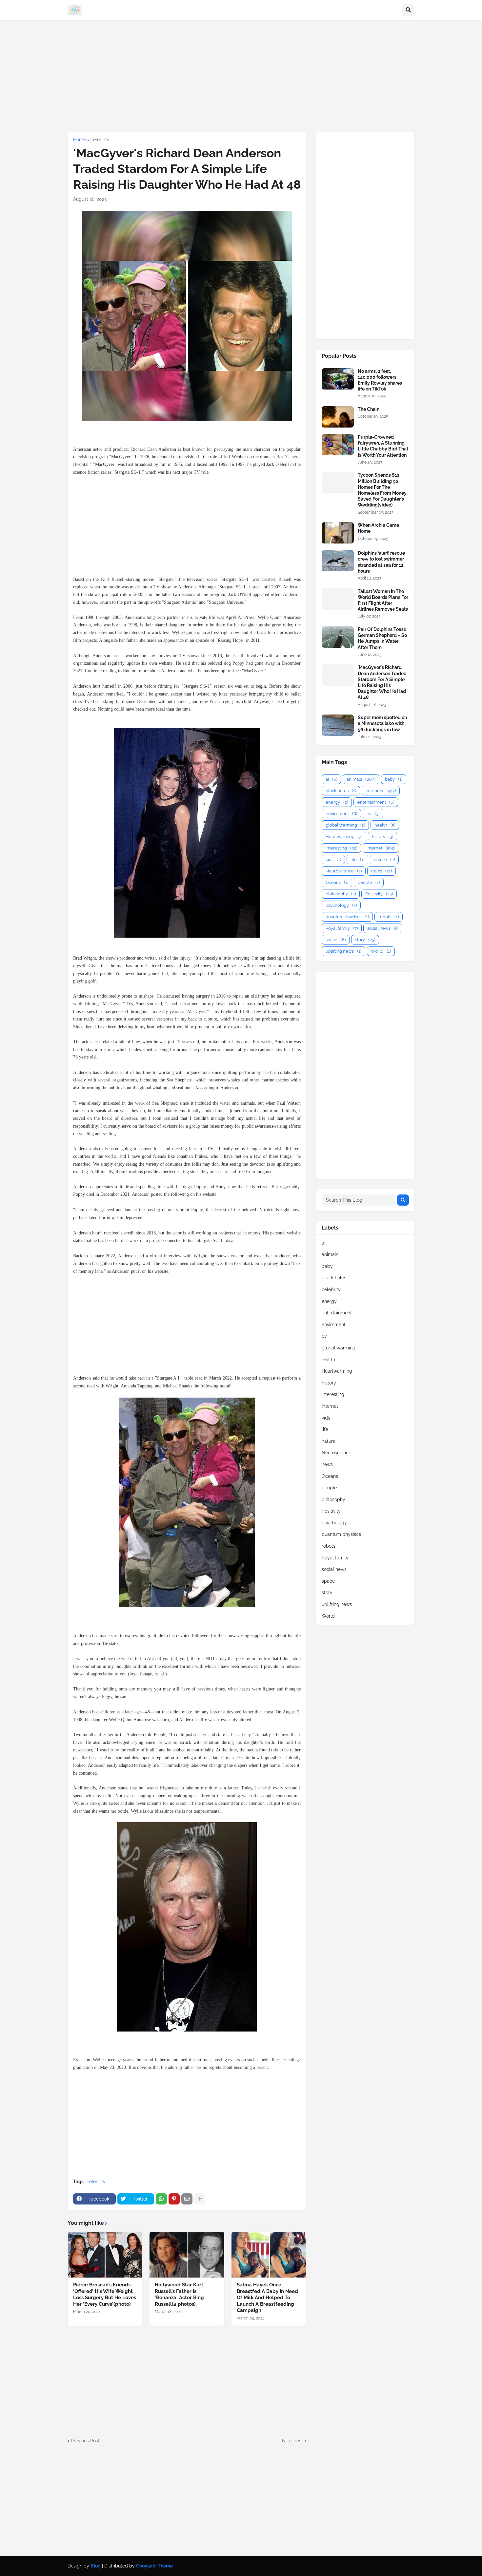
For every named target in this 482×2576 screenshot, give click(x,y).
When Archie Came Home (378, 528)
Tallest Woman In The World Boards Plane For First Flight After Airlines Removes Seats (383, 600)
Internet (381, 848)
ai (331, 779)
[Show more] (200, 2199)
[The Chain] (338, 417)
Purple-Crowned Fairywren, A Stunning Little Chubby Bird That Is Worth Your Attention (383, 446)
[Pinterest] (174, 2199)
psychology (341, 905)
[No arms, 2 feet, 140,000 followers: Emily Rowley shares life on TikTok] (338, 379)
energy (337, 802)
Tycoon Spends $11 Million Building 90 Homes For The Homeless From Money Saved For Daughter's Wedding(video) (382, 490)
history (382, 837)
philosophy (341, 894)
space (336, 940)
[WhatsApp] (161, 2199)
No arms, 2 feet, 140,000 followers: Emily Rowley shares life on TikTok (380, 380)
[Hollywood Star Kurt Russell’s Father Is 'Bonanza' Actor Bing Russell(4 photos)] (187, 2255)
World (381, 951)
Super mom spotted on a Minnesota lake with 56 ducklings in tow (382, 723)
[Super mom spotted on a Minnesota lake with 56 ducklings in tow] (338, 725)
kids (333, 859)
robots (389, 917)
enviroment (341, 814)
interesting (341, 848)
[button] (408, 10)
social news (383, 928)
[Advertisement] (241, 76)
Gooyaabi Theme (154, 2566)
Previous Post (85, 2441)
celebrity (100, 140)
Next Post (292, 2441)
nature (384, 859)
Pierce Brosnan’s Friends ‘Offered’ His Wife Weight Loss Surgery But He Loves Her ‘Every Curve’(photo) (105, 2294)
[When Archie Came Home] (338, 533)
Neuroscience (344, 871)
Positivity (379, 894)
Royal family (342, 928)
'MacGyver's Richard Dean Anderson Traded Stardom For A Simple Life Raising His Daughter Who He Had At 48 (382, 682)
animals (361, 779)
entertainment (376, 802)
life (357, 859)
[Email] (187, 2199)
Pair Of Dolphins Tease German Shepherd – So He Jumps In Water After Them (382, 638)
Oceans (337, 882)
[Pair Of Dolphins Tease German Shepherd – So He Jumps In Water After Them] (338, 637)
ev (373, 814)
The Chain (369, 409)
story (365, 940)
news (382, 871)
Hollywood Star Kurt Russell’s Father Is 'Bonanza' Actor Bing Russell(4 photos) (179, 2294)
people (369, 882)
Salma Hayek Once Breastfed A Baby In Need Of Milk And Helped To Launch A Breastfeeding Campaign (267, 2298)
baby (394, 779)
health (385, 825)
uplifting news (343, 951)
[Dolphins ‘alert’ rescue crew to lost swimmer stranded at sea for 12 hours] (338, 561)
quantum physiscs (347, 917)
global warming (345, 825)
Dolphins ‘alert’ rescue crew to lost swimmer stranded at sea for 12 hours (381, 562)
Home (80, 140)
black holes (341, 791)
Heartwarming (344, 837)
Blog (96, 2566)
